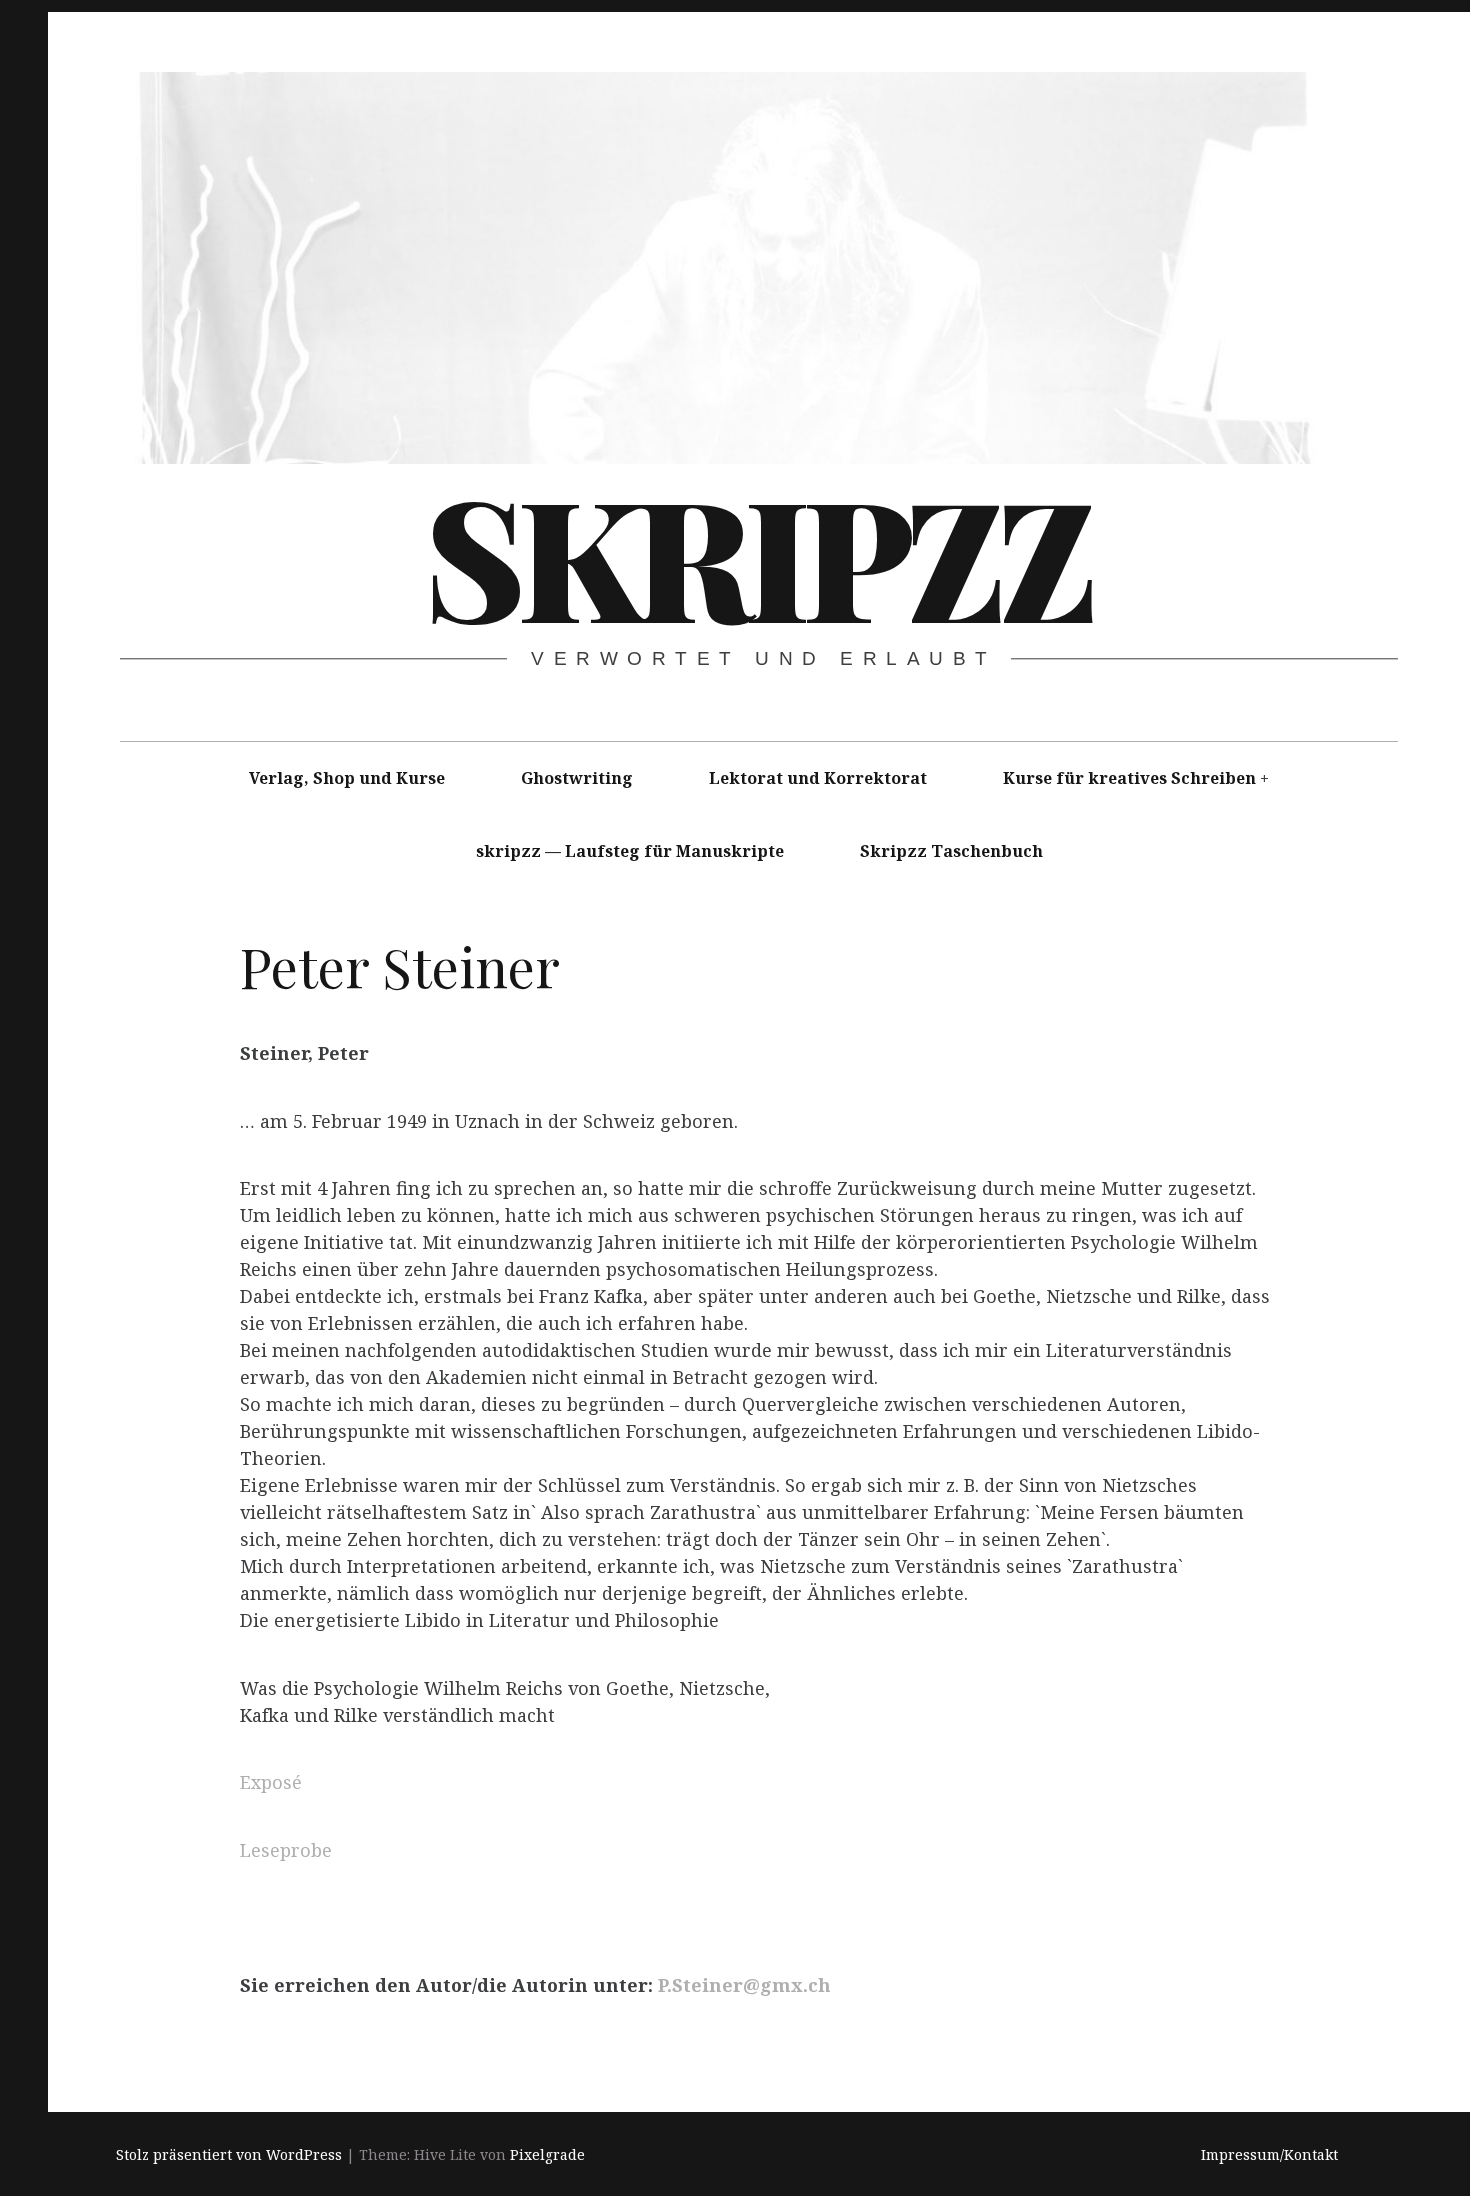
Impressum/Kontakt (1269, 2154)
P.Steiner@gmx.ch (744, 1985)
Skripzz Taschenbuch (951, 851)
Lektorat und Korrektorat (818, 778)
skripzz (756, 554)
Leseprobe (286, 1850)
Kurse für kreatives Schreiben (1129, 778)
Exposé (271, 1782)
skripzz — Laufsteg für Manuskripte (630, 851)
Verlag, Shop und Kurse (347, 778)
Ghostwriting (577, 778)
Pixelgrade (547, 2154)
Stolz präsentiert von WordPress (229, 2154)
